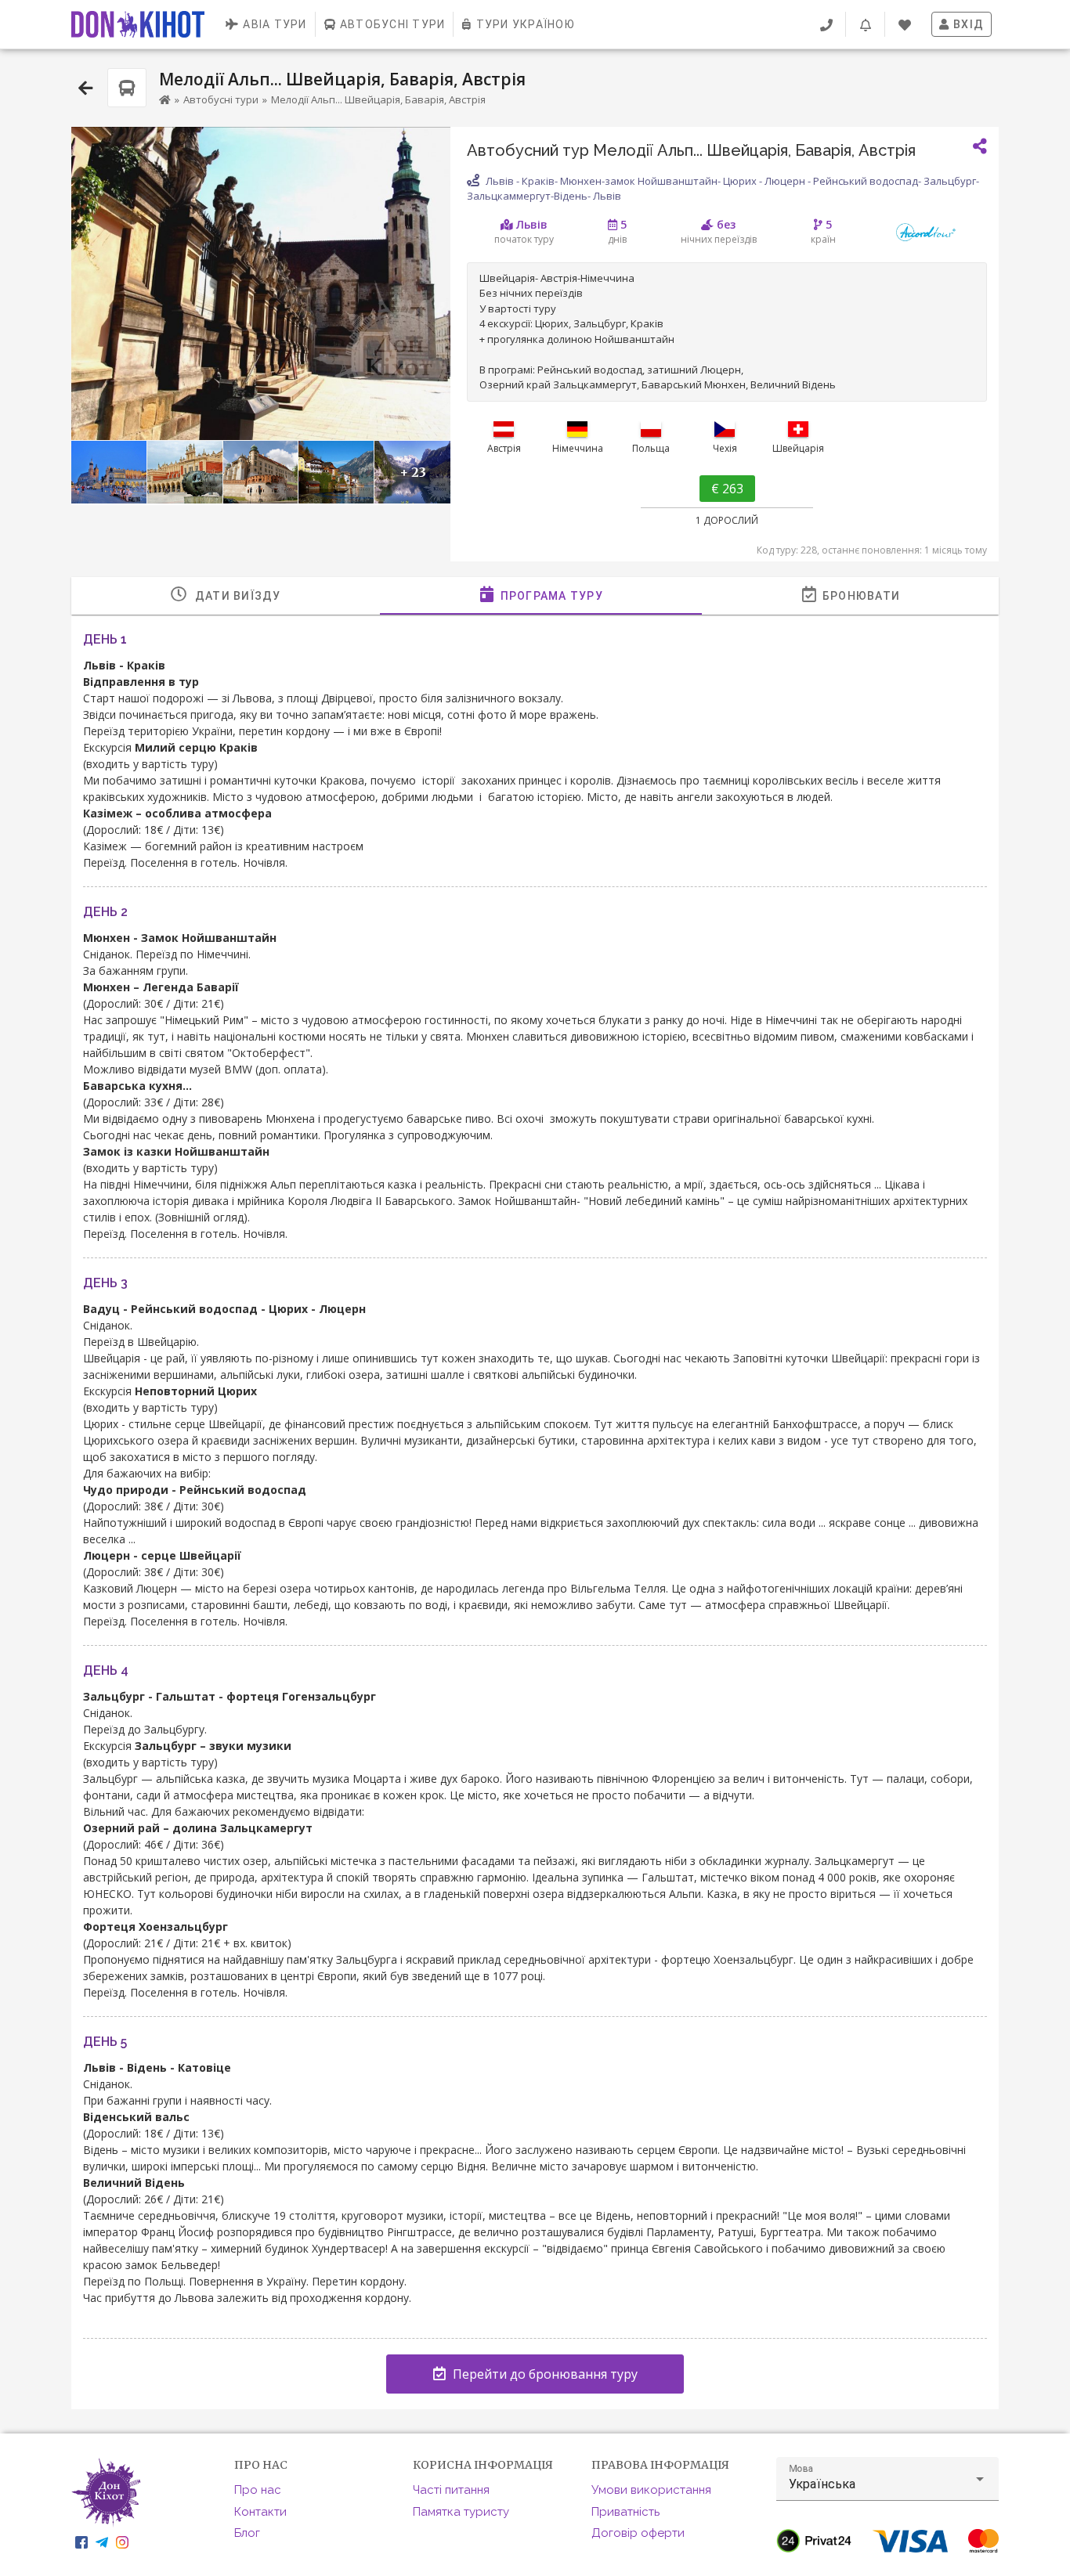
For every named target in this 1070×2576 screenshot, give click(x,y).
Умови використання (651, 2490)
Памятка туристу (461, 2512)
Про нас (258, 2490)
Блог (247, 2533)
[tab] (226, 596)
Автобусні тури (221, 99)
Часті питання (451, 2490)
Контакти (260, 2512)
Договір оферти (638, 2533)
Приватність (625, 2512)
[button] (887, 2479)
